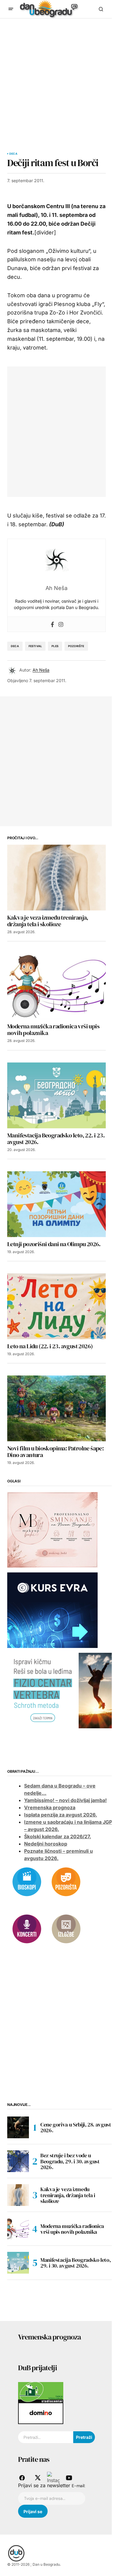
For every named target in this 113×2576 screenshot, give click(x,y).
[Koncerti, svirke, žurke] (27, 1929)
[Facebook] (52, 624)
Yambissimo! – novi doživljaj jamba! (65, 1800)
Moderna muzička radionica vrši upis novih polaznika (72, 2229)
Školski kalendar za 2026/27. (58, 1836)
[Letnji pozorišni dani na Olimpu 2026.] (56, 1204)
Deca (13, 154)
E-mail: (78, 2486)
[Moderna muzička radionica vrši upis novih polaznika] (56, 986)
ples (55, 646)
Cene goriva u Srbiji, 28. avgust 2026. (76, 2128)
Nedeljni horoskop (46, 1844)
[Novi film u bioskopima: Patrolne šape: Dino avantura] (56, 1408)
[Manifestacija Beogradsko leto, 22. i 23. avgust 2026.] (56, 1095)
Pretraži (84, 2437)
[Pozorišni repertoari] (66, 1881)
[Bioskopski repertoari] (27, 1881)
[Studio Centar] (41, 2392)
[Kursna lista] (52, 1529)
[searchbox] (46, 2437)
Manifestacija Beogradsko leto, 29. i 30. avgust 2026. (75, 2263)
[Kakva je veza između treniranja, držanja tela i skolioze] (56, 878)
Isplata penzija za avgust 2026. (61, 1815)
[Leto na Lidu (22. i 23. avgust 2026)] (56, 1306)
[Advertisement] (56, 78)
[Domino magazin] (41, 2413)
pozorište (76, 646)
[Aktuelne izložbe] (66, 1929)
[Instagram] (61, 624)
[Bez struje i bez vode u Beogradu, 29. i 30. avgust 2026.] (18, 2161)
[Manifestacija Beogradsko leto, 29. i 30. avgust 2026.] (18, 2263)
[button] (11, 9)
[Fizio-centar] (60, 1690)
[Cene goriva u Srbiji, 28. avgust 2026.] (18, 2127)
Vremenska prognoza (50, 1807)
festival (35, 646)
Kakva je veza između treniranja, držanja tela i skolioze (68, 2195)
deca (15, 646)
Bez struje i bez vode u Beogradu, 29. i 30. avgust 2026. (70, 2161)
